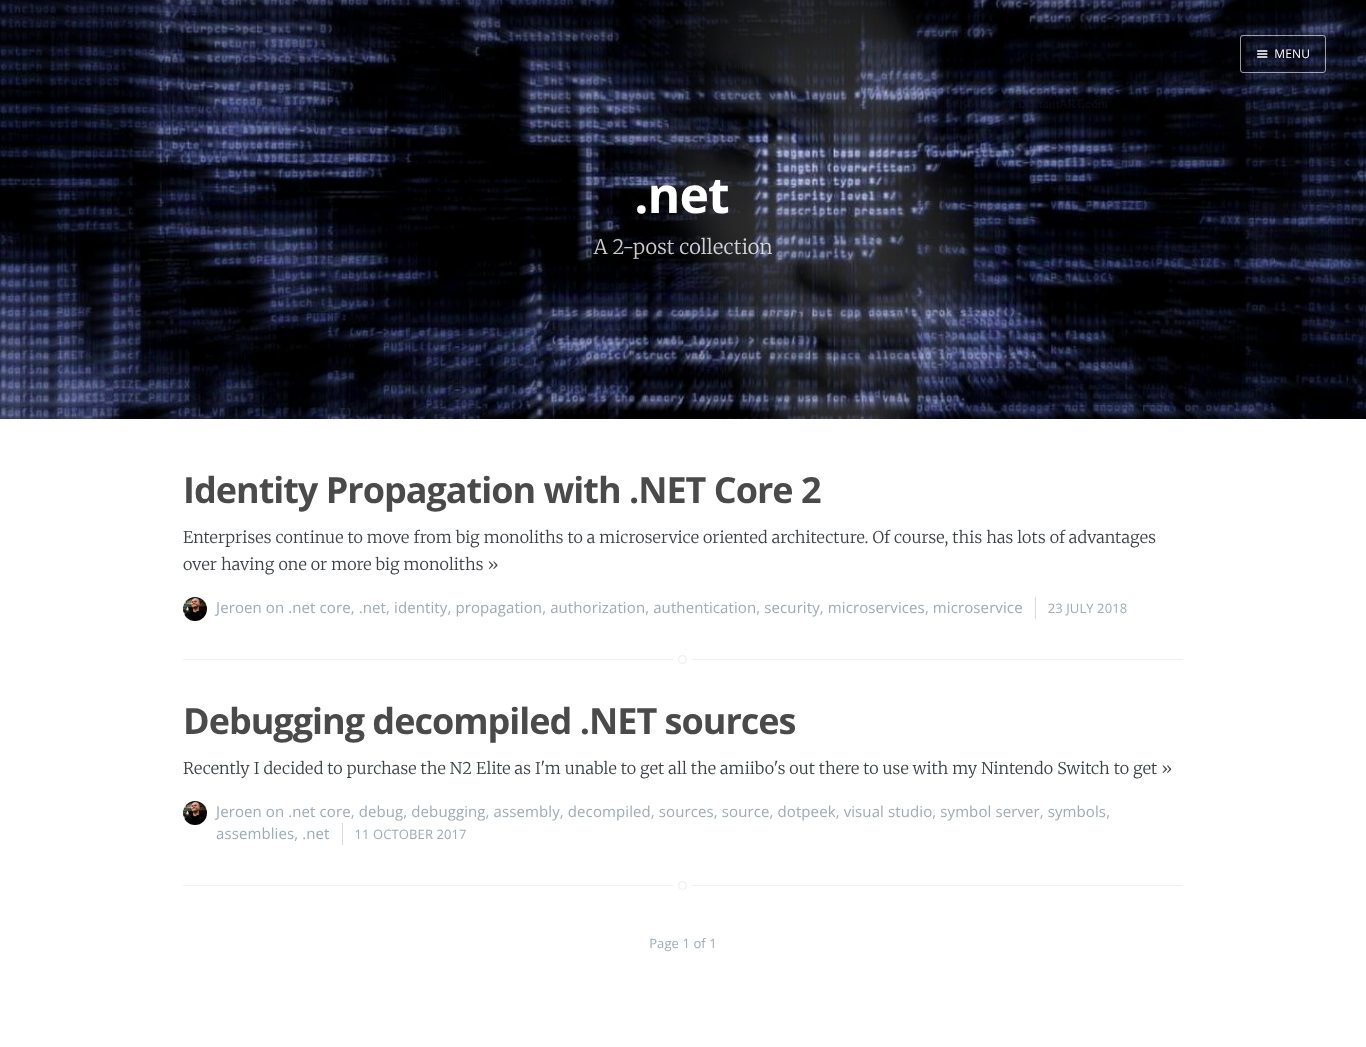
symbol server (989, 812)
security (792, 608)
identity (420, 608)
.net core (319, 608)
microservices (876, 608)
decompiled (609, 812)
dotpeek (807, 812)
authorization (597, 608)
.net (372, 608)
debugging (448, 812)
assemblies (255, 834)
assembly (527, 812)
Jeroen (239, 608)
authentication (704, 608)
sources (686, 812)
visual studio (888, 812)
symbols (1077, 812)
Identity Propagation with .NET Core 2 (502, 489)
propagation (498, 608)
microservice (978, 608)
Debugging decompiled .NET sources (489, 720)
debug (381, 812)
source (746, 812)
